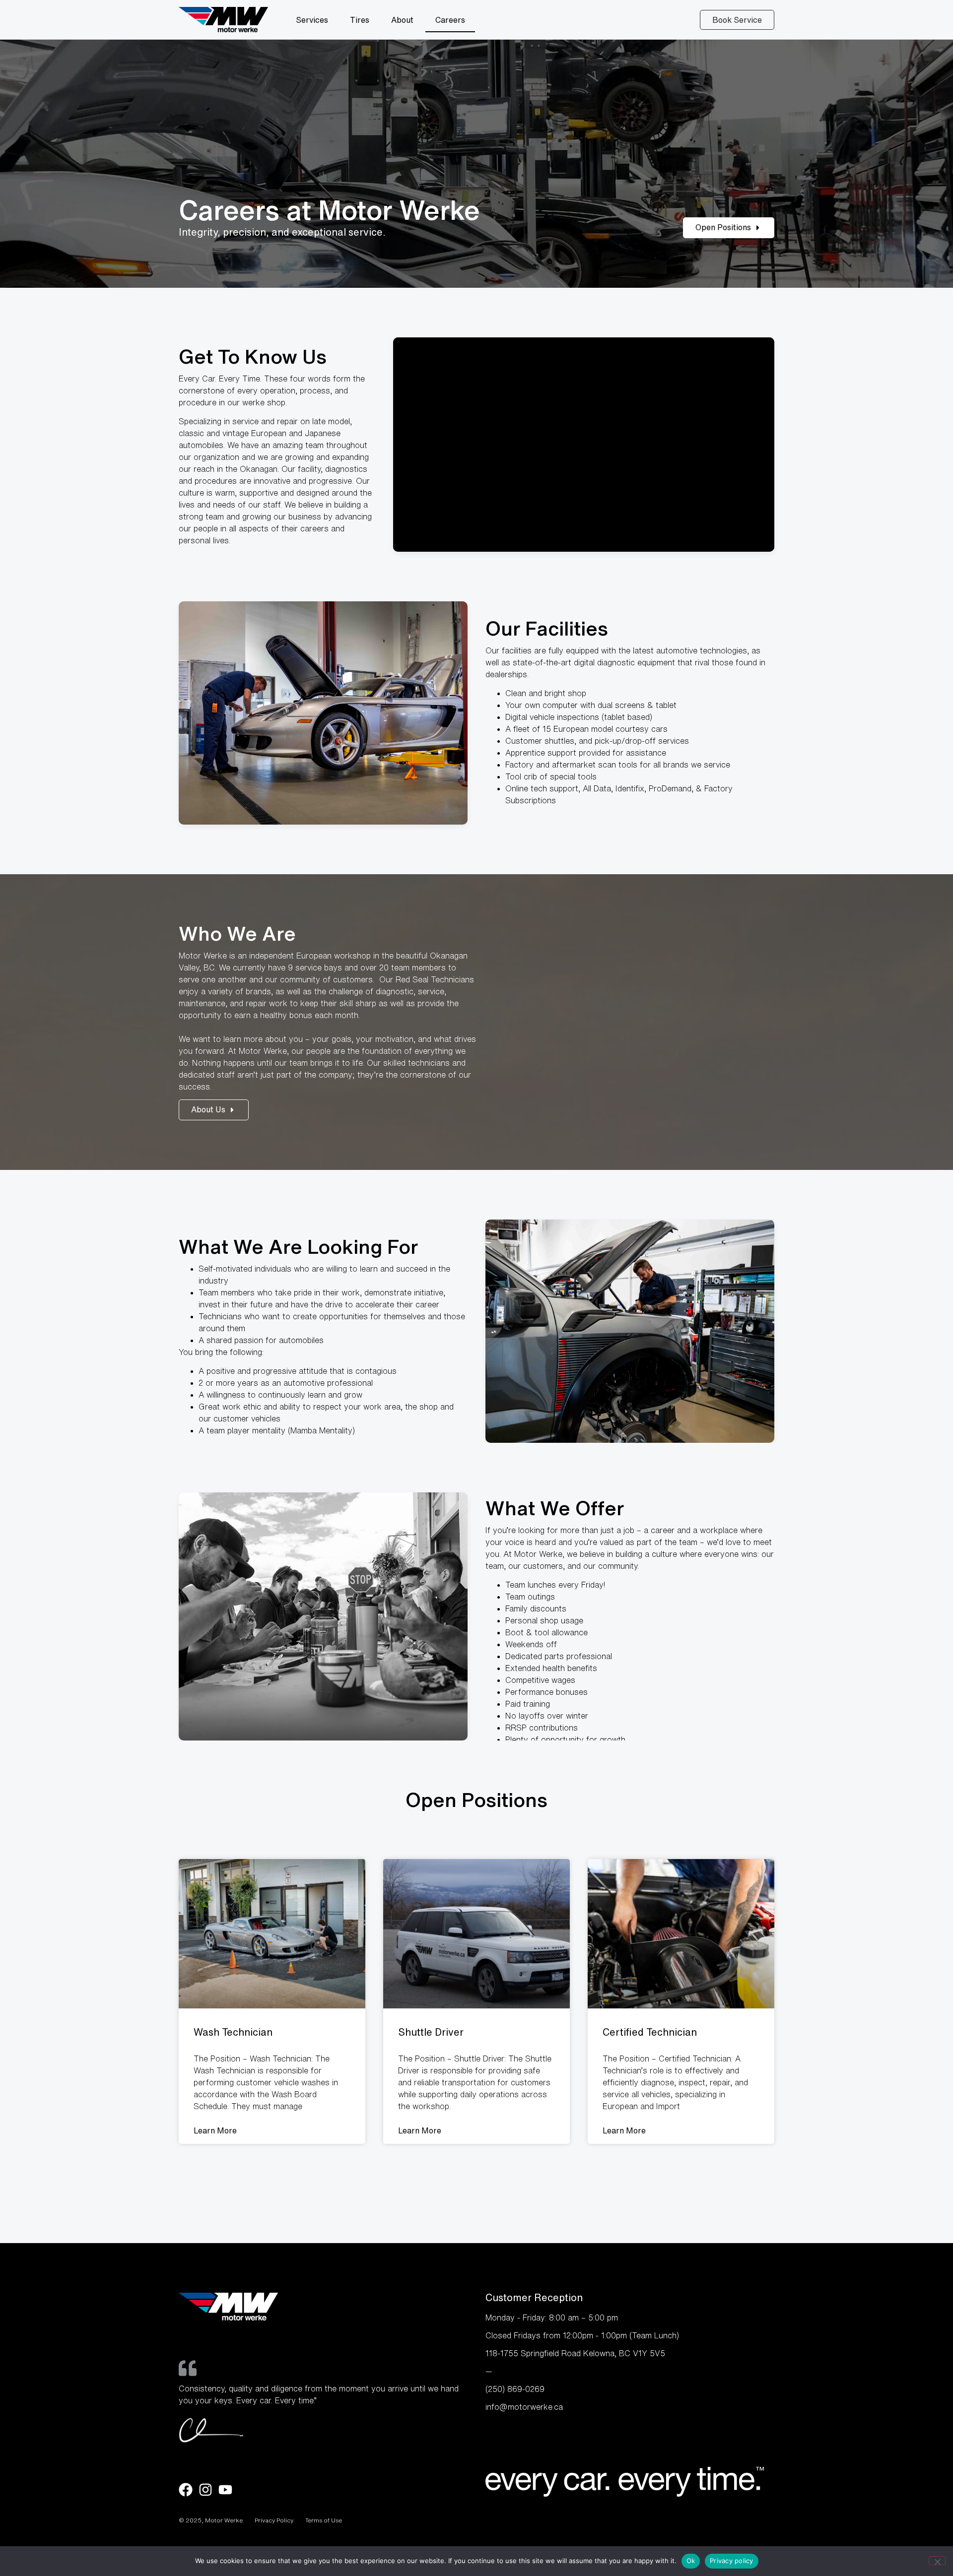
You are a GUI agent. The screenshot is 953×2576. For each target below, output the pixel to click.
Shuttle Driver (431, 2032)
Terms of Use (324, 2520)
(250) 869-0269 (515, 2389)
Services (312, 20)
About (402, 20)
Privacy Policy (274, 2520)
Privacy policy (732, 2561)
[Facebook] (186, 2490)
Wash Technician (233, 2032)
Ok (691, 2561)
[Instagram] (205, 2490)
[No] (937, 2561)
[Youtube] (225, 2490)
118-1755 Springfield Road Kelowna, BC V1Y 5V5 (575, 2353)
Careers (450, 20)
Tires (360, 20)
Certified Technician (650, 2032)
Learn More (215, 2130)
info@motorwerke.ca (524, 2407)
